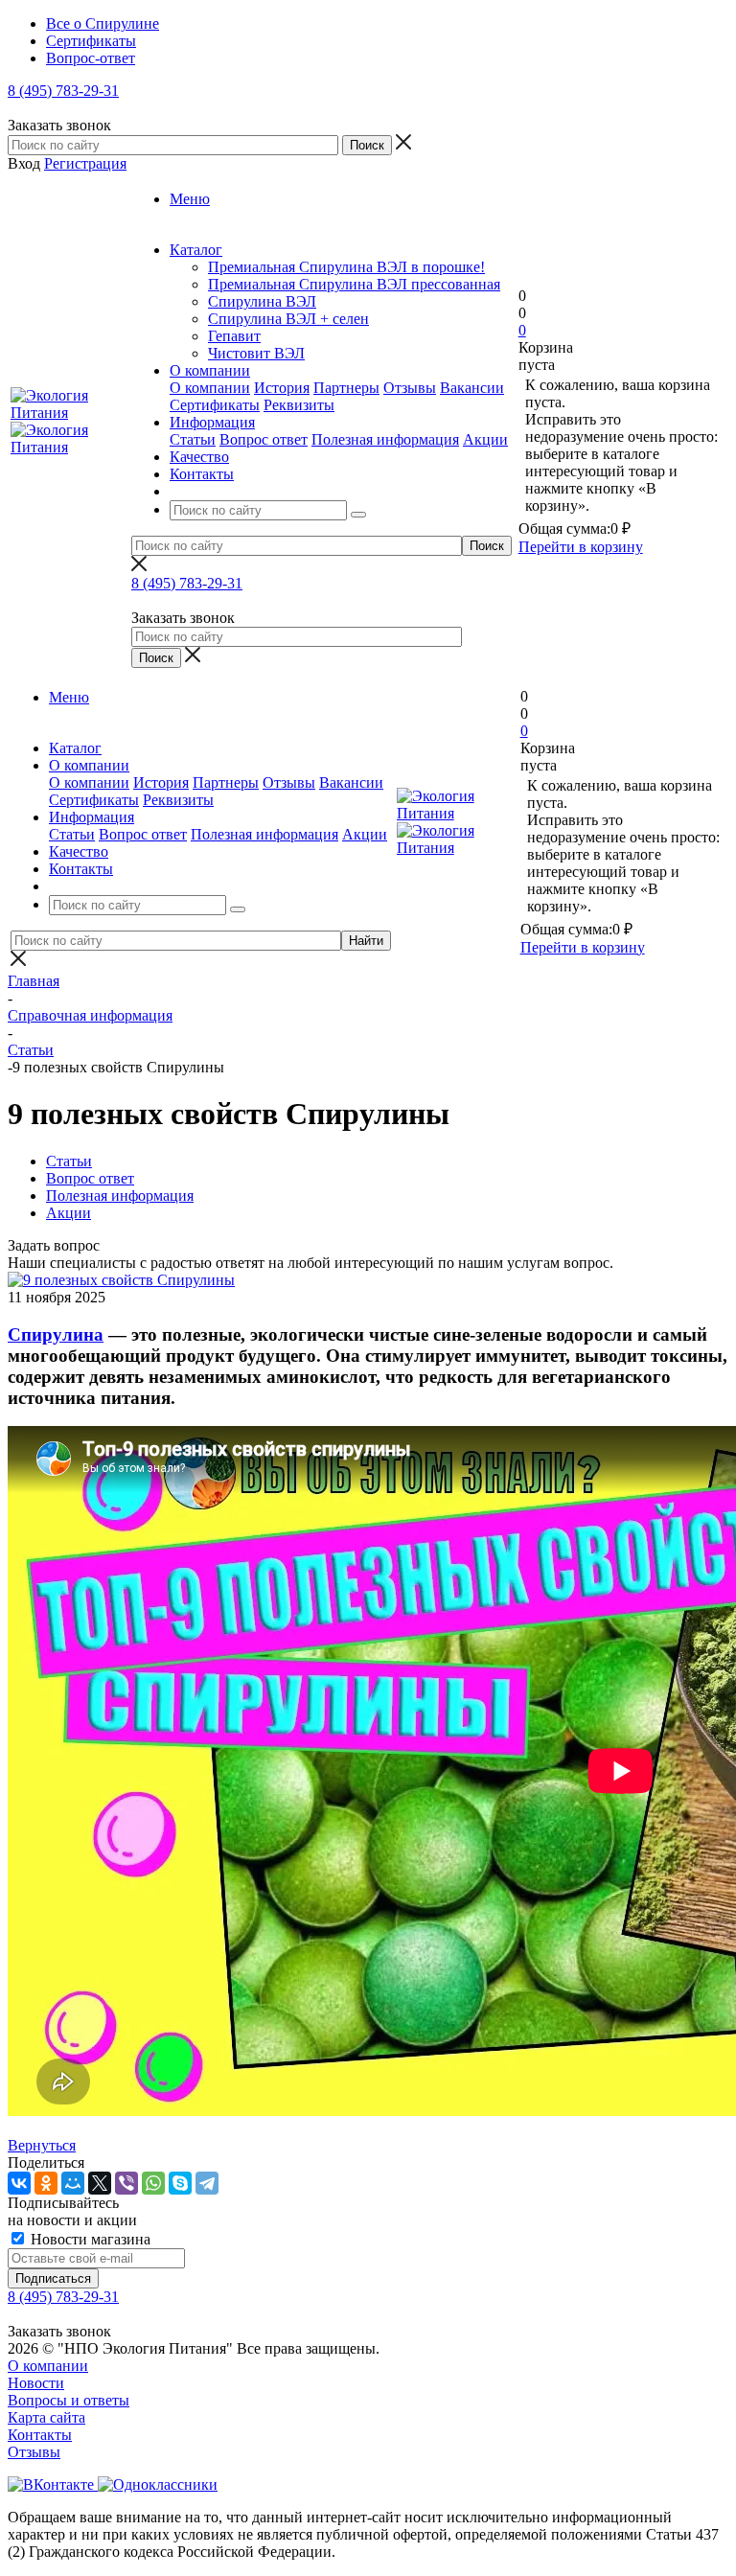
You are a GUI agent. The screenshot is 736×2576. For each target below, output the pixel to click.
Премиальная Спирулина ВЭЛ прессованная (354, 284)
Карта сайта (46, 2417)
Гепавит (234, 336)
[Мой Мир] (73, 2183)
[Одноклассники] (46, 2183)
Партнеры (346, 388)
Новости (36, 2383)
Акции (485, 439)
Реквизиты (299, 405)
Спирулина (56, 1334)
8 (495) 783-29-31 (63, 91)
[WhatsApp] (153, 2183)
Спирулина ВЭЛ (262, 301)
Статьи (193, 439)
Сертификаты (215, 405)
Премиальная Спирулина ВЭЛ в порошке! (346, 267)
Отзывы (410, 388)
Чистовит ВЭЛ (256, 353)
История (282, 388)
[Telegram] (207, 2183)
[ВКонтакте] (19, 2183)
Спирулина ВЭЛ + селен (288, 319)
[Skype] (180, 2183)
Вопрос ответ (264, 439)
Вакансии (472, 388)
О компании (210, 388)
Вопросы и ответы (69, 2400)
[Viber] (126, 2183)
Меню (190, 199)
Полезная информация (385, 439)
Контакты (40, 2435)
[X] (100, 2183)
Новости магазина (89, 2239)
